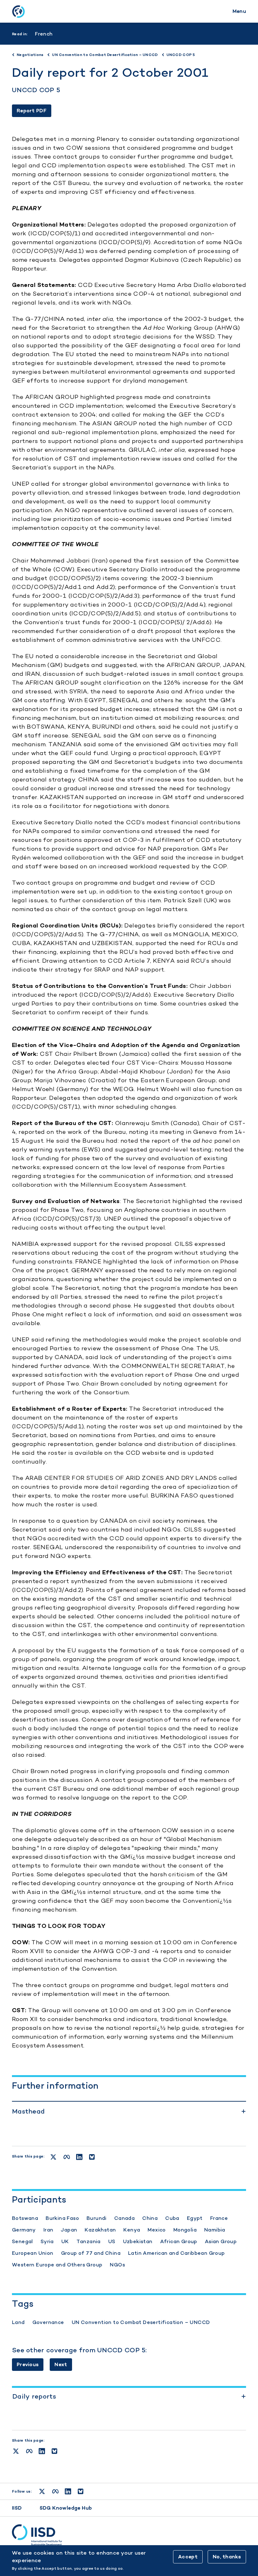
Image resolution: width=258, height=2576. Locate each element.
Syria (47, 2241)
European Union (33, 2253)
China (150, 2218)
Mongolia (185, 2230)
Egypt (195, 2218)
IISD (17, 2508)
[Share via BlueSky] (54, 2451)
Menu (239, 11)
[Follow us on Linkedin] (68, 2491)
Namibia (215, 2230)
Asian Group (221, 2241)
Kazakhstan (100, 2230)
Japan (69, 2230)
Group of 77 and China (91, 2253)
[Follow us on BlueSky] (81, 2491)
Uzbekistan (138, 2241)
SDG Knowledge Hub (66, 2508)
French (44, 34)
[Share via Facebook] (29, 2451)
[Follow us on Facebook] (55, 2491)
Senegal (22, 2241)
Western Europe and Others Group (57, 2265)
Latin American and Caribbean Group (177, 2253)
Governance (48, 2322)
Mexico (157, 2230)
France (219, 2218)
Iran (48, 2230)
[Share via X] (16, 2451)
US (112, 2241)
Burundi (97, 2218)
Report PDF (32, 111)
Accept (188, 2557)
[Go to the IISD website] (129, 2535)
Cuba (172, 2218)
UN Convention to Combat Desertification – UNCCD (141, 2322)
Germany (24, 2230)
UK (65, 2241)
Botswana (25, 2218)
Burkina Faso (62, 2218)
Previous (28, 2364)
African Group (179, 2241)
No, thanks (227, 2557)
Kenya (132, 2230)
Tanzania (89, 2241)
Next (61, 2364)
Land (18, 2322)
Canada (124, 2218)
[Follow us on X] (42, 2491)
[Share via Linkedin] (42, 2451)
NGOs (117, 2265)
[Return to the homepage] (18, 11)
